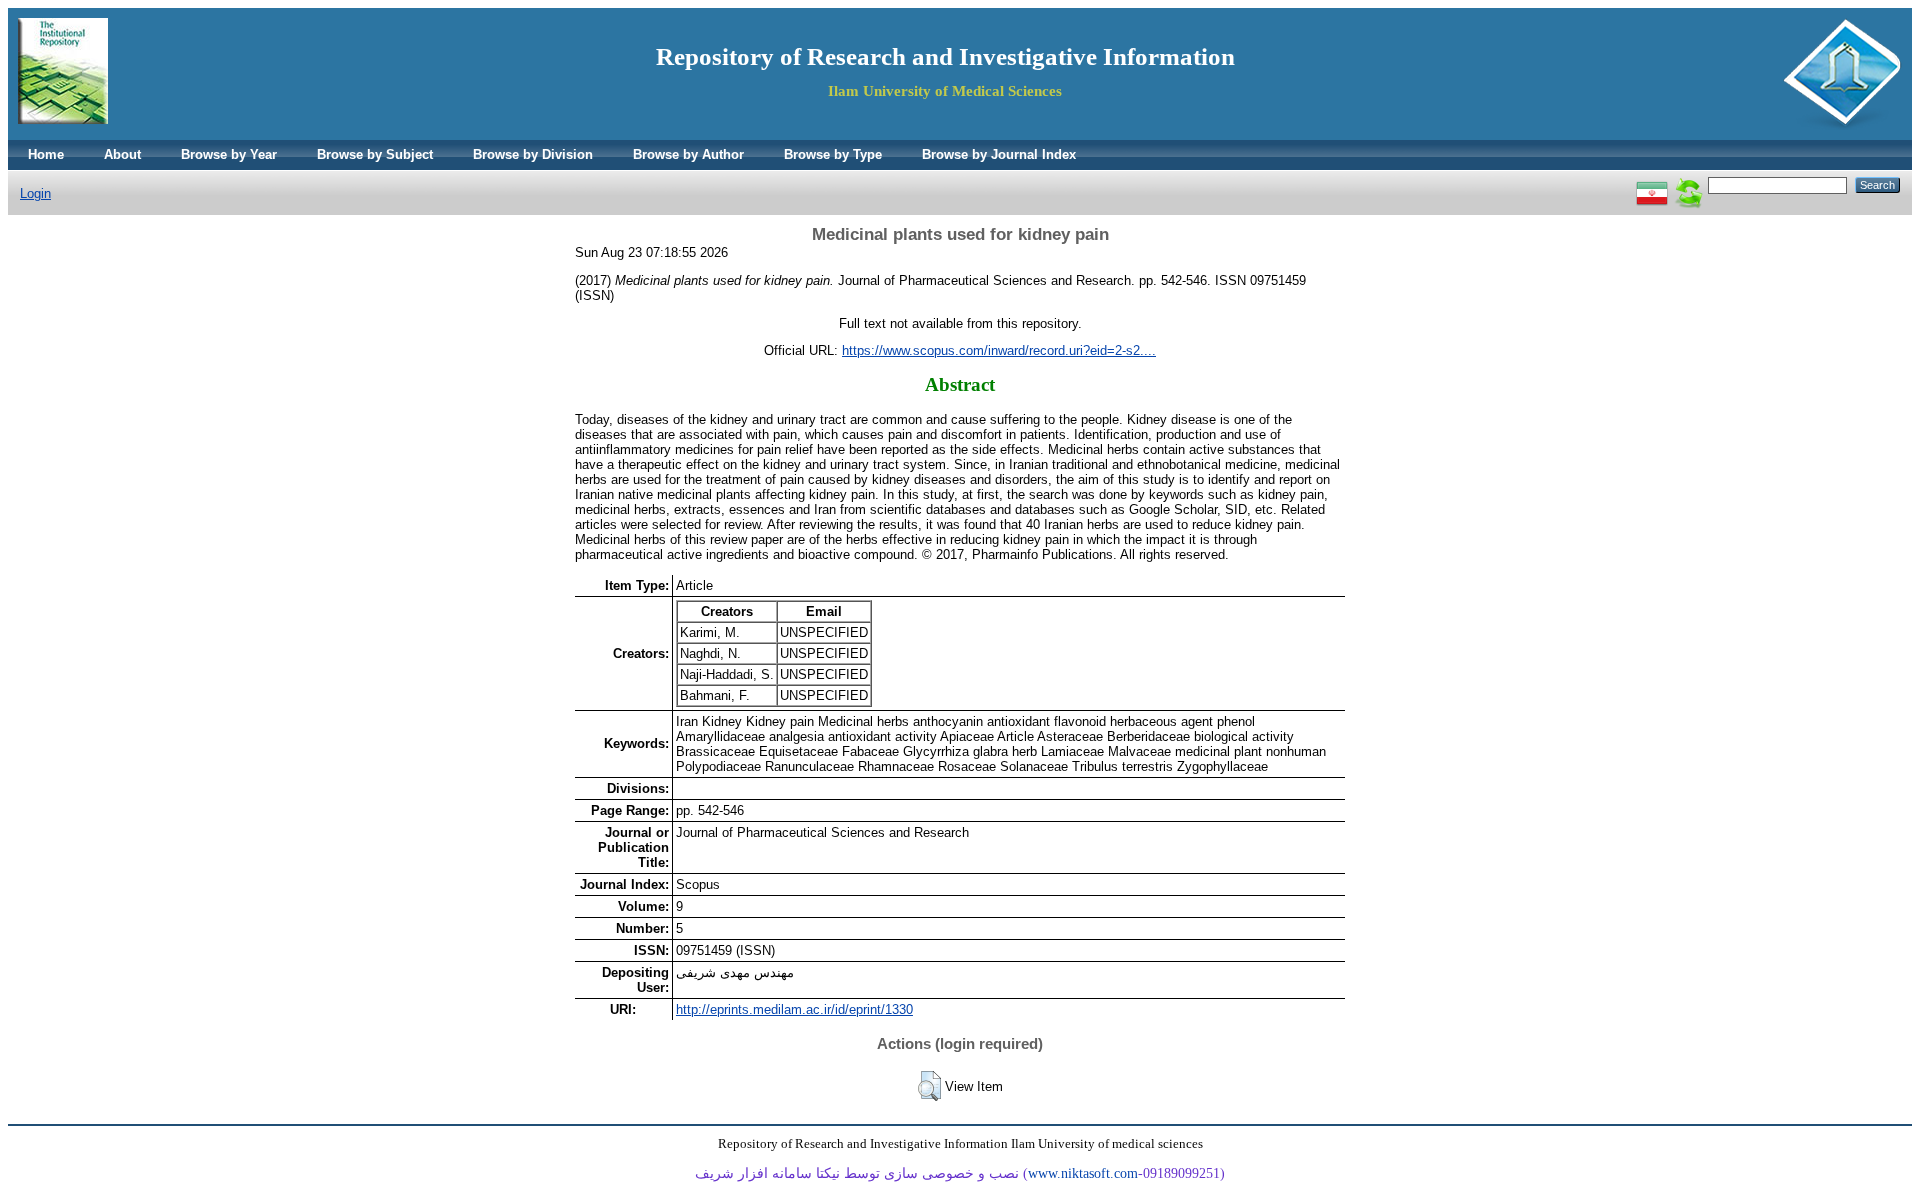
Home (46, 154)
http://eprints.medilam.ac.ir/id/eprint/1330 (794, 1009)
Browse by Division (533, 154)
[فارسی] (1652, 184)
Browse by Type (833, 154)
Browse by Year (229, 154)
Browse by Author (688, 154)
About (122, 154)
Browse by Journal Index (999, 154)
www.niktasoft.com (1083, 1173)
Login (35, 193)
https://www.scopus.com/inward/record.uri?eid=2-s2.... (999, 350)
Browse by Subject (375, 154)
